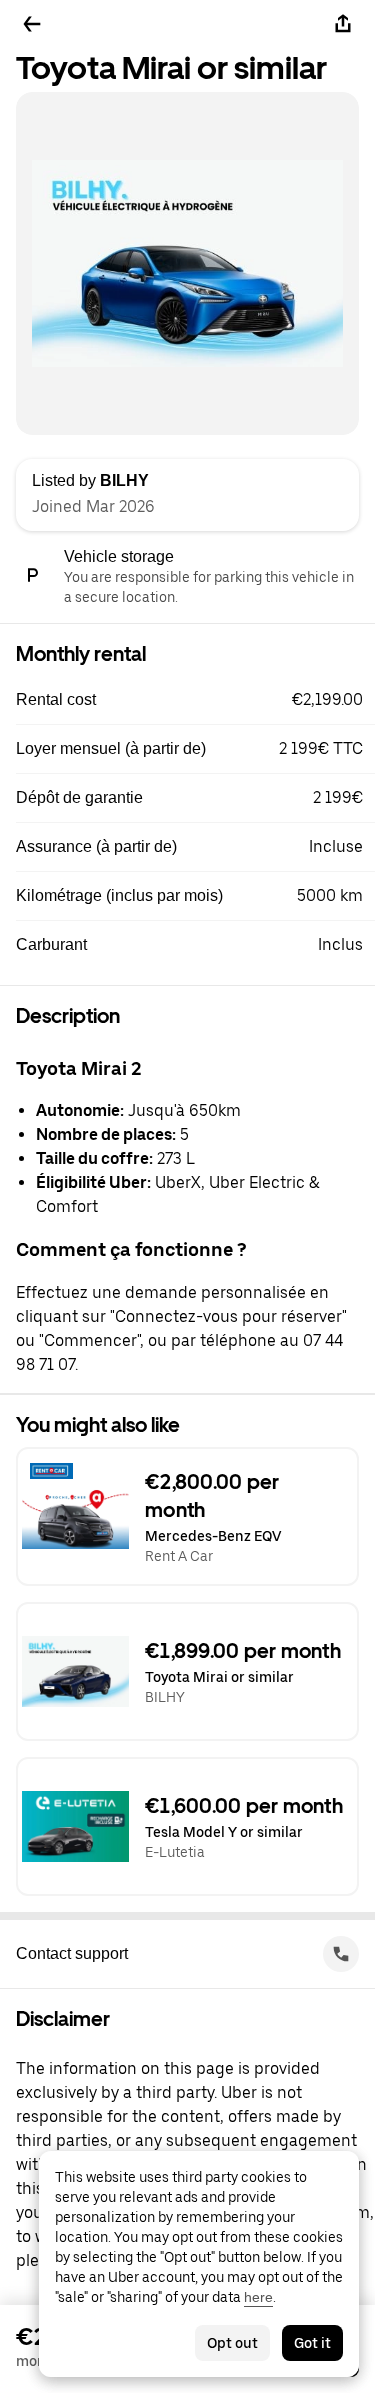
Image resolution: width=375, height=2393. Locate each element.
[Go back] (32, 24)
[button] (195, 700)
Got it (312, 2343)
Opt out (232, 2343)
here (258, 2297)
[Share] (343, 24)
